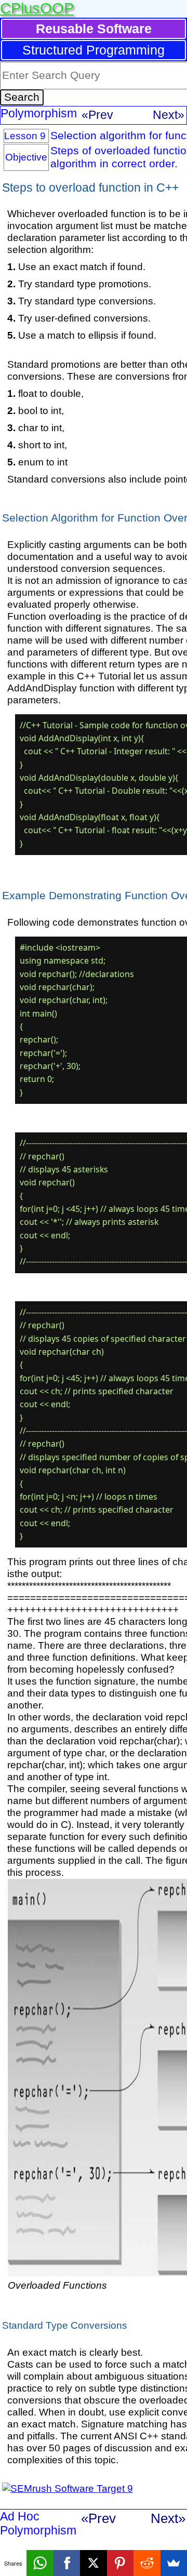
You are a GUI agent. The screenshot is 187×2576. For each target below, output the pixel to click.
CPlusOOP (37, 8)
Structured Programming (94, 50)
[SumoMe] (174, 2563)
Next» (169, 115)
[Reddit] (147, 2563)
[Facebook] (67, 2563)
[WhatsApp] (40, 2563)
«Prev (97, 115)
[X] (93, 2563)
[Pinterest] (120, 2563)
